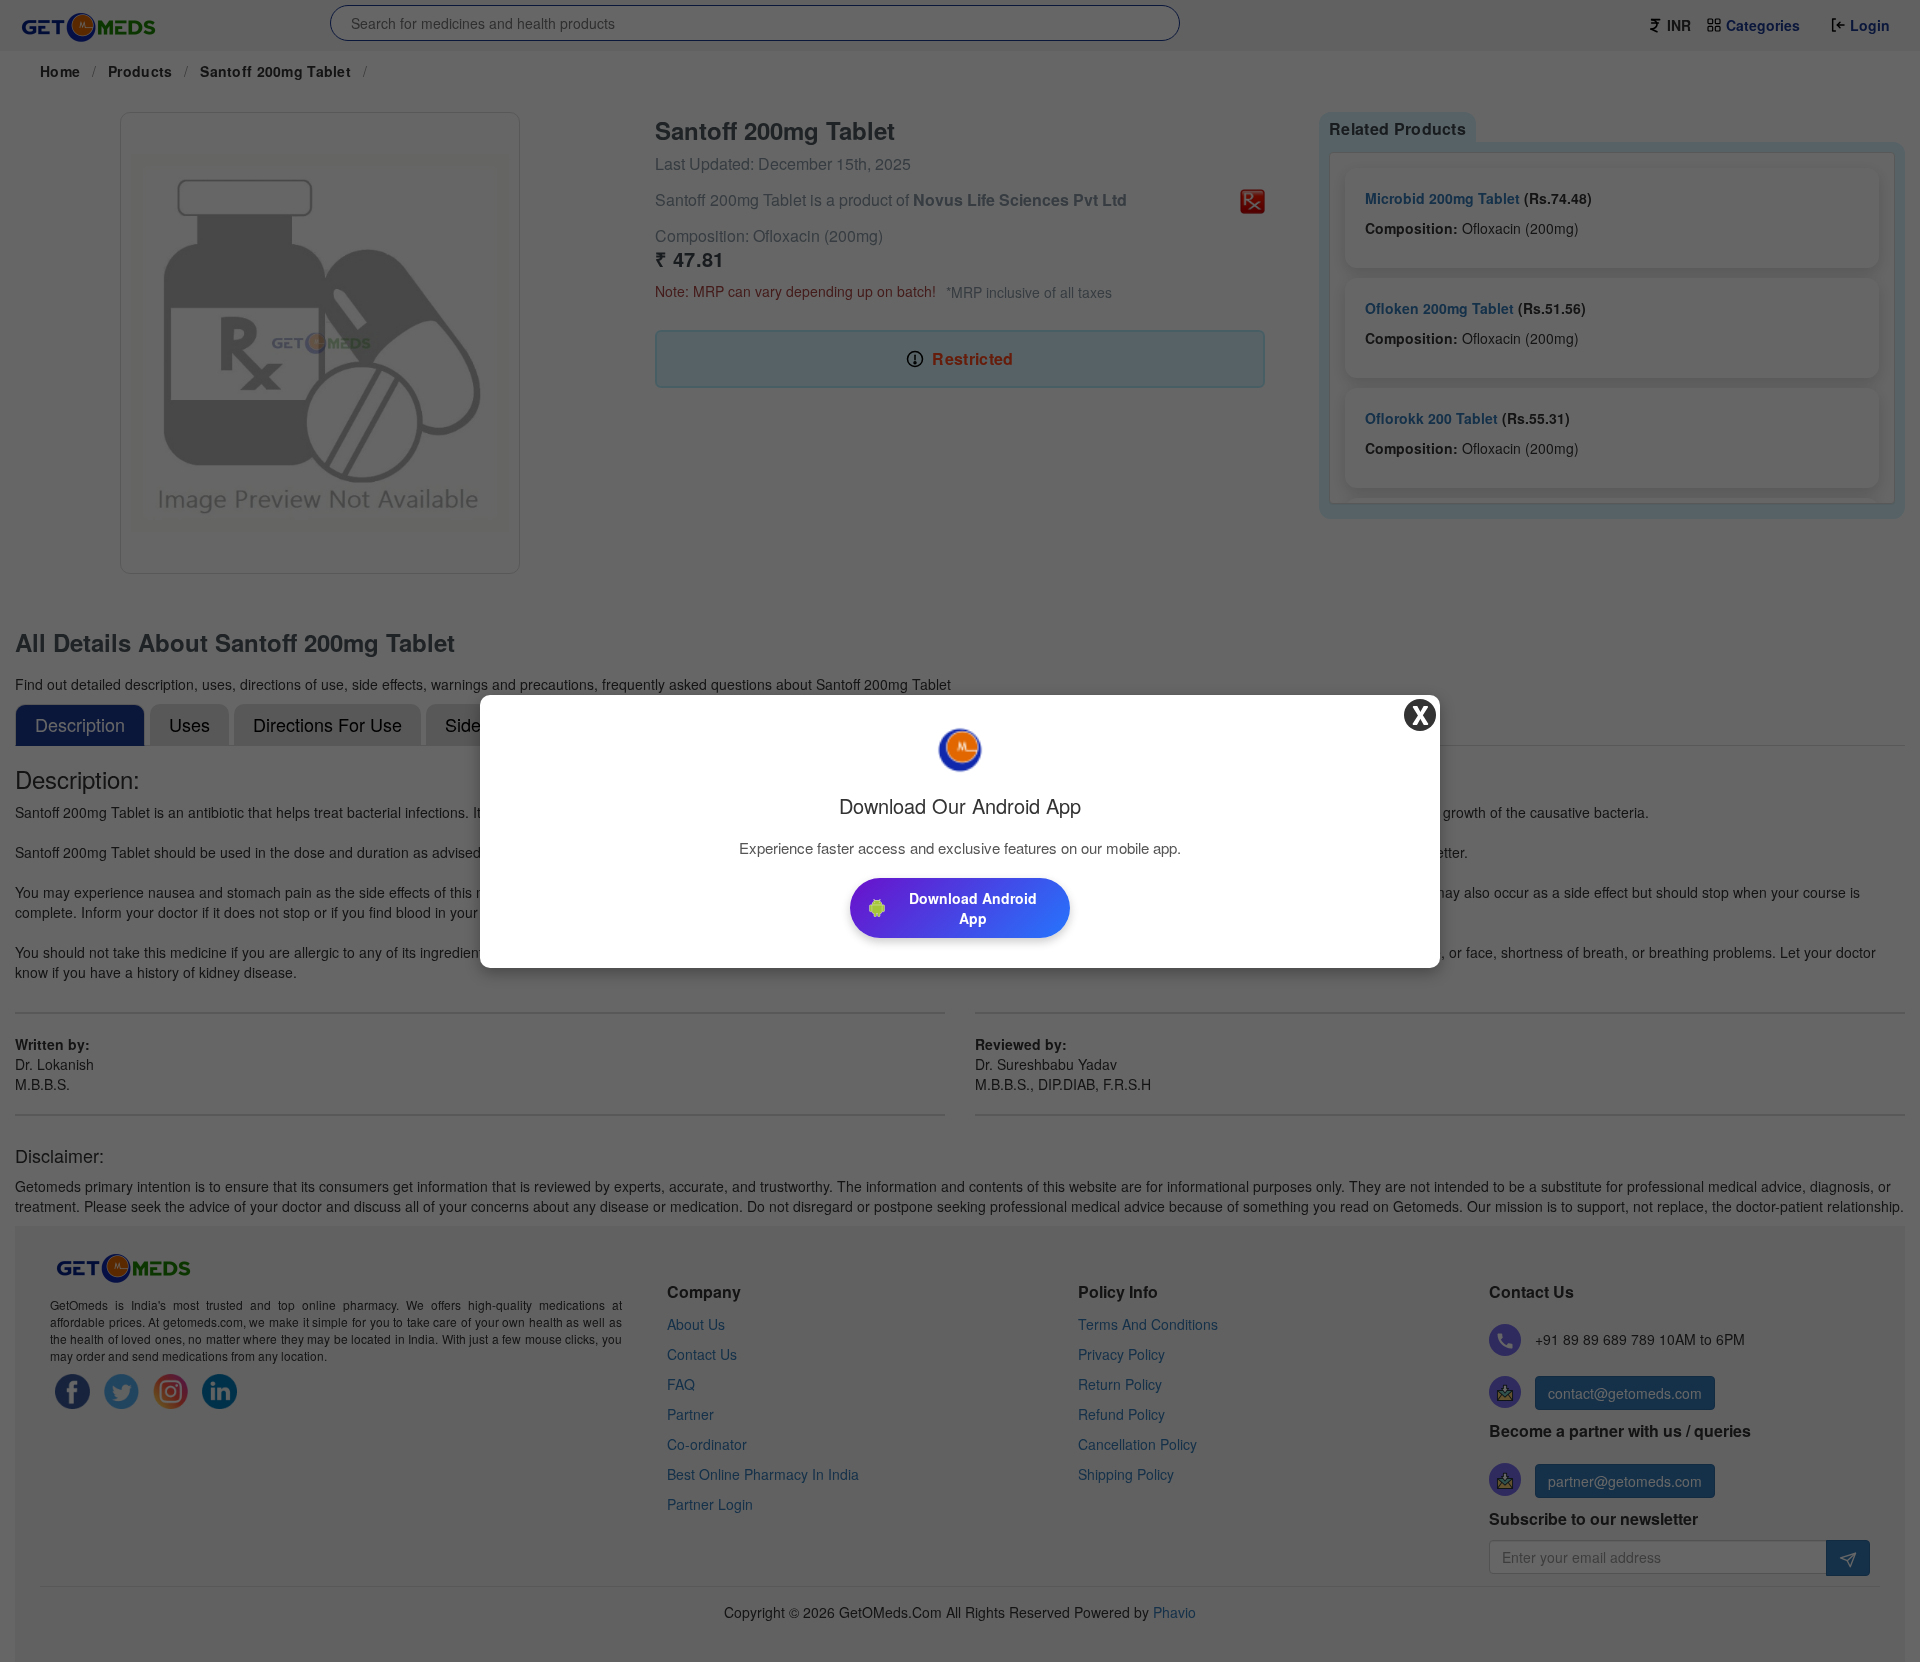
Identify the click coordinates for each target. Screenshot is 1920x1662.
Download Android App (973, 908)
